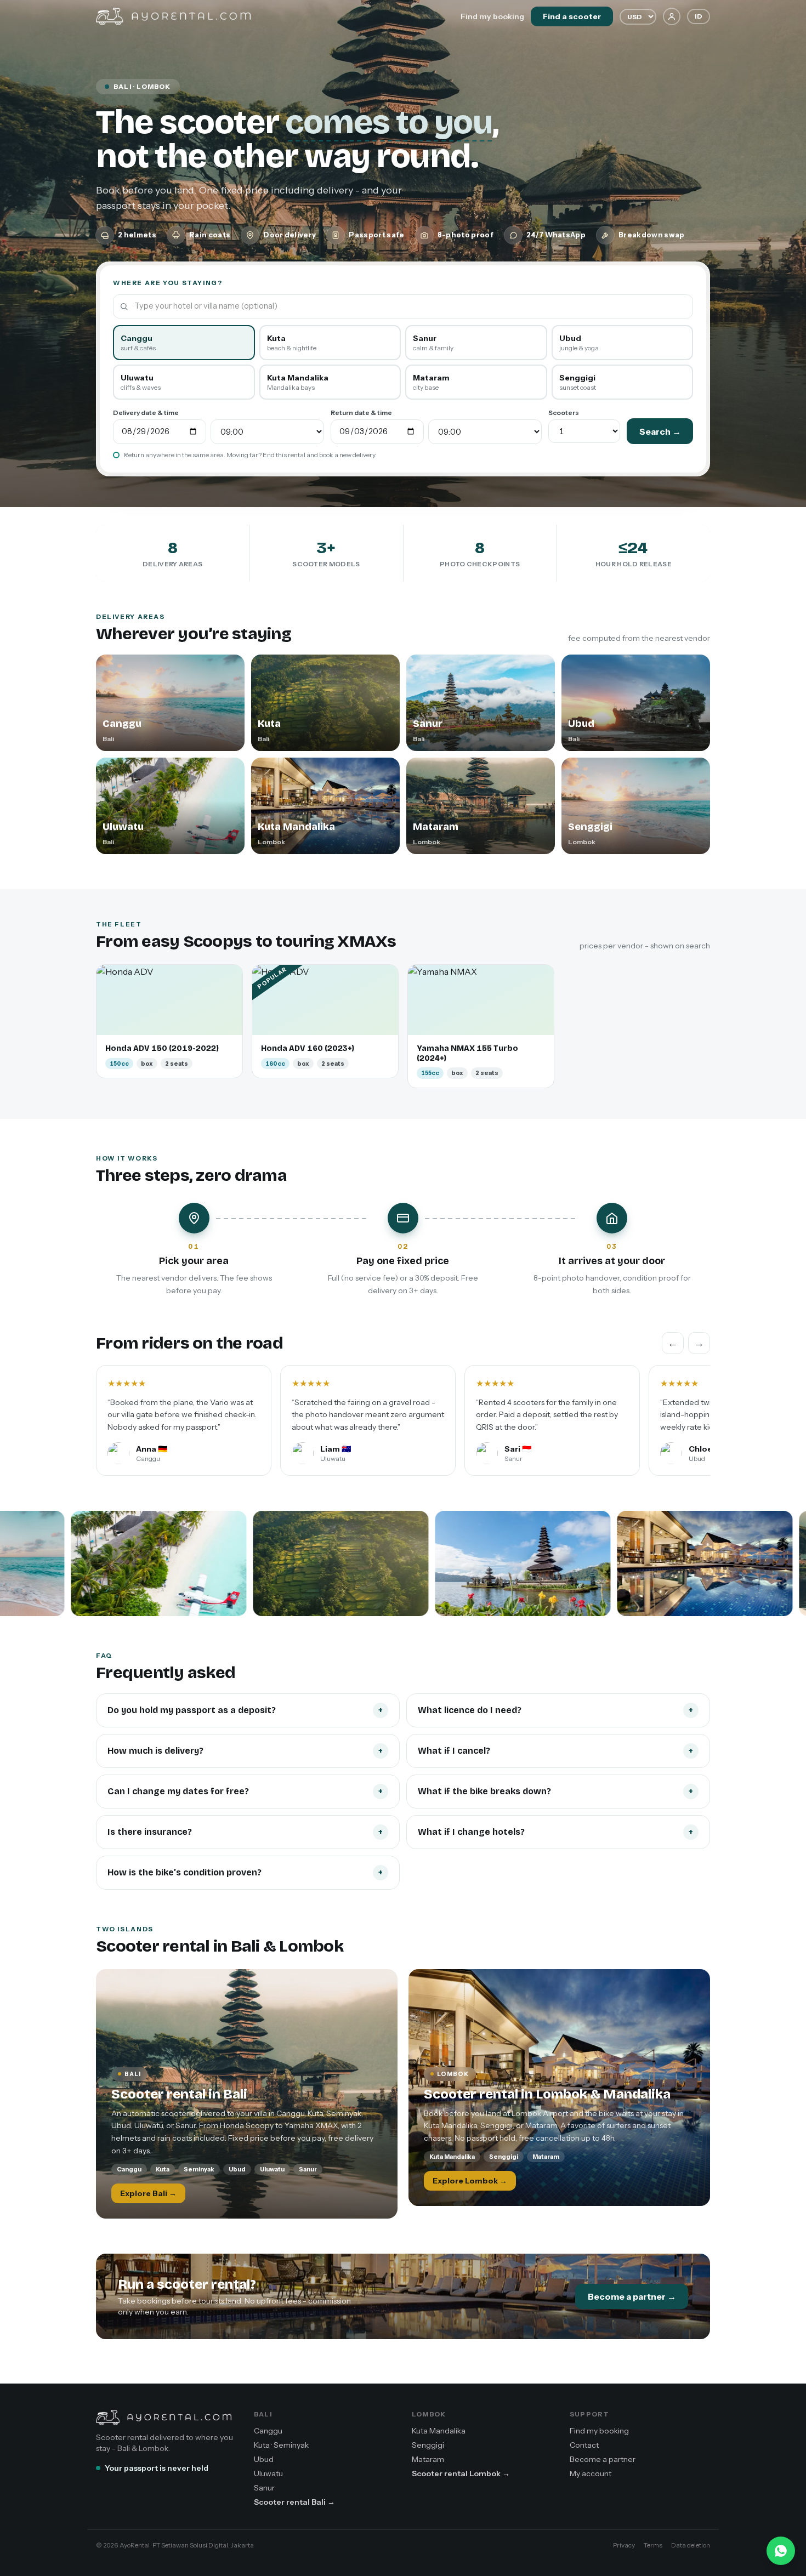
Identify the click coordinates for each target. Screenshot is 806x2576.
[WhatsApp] (781, 2551)
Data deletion (691, 2545)
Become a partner (603, 2459)
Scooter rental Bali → (294, 2502)
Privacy (624, 2545)
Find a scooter (572, 16)
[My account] (672, 16)
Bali (263, 2414)
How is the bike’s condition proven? (245, 1872)
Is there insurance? (245, 1832)
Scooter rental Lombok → (461, 2473)
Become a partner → (632, 2296)
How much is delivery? (245, 1751)
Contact (584, 2445)
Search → (660, 431)
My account (591, 2473)
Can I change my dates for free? (245, 1791)
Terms (653, 2545)
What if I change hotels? (555, 1832)
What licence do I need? (555, 1710)
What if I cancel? (555, 1751)
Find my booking (492, 16)
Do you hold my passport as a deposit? (245, 1710)
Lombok (429, 2414)
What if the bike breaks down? (555, 1791)
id (699, 16)
